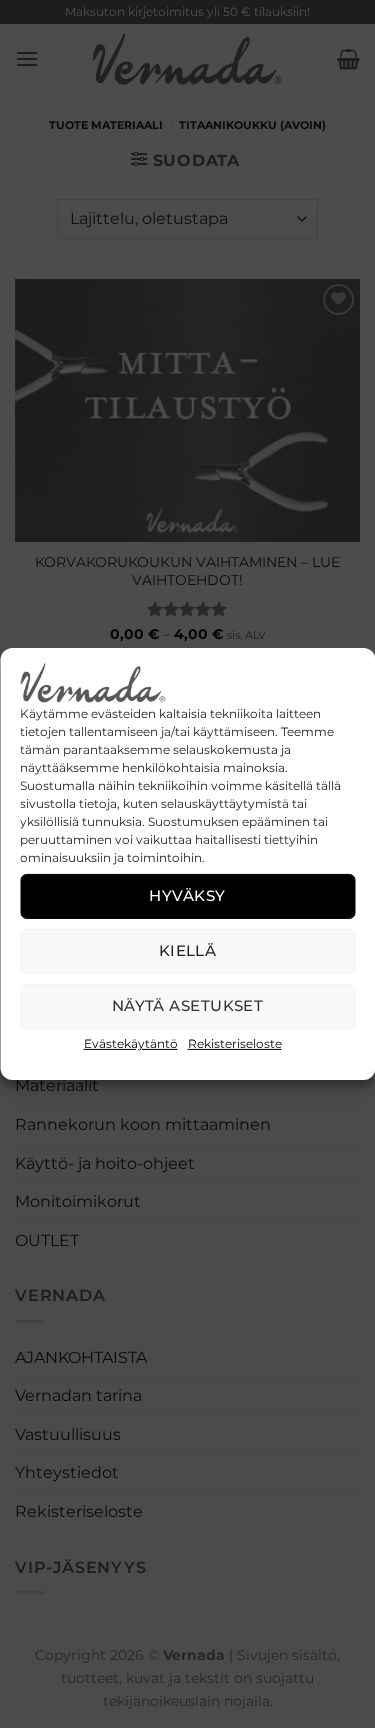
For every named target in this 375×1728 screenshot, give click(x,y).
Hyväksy (187, 895)
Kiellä (188, 950)
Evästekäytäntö (131, 1043)
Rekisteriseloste (235, 1043)
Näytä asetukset (188, 1005)
